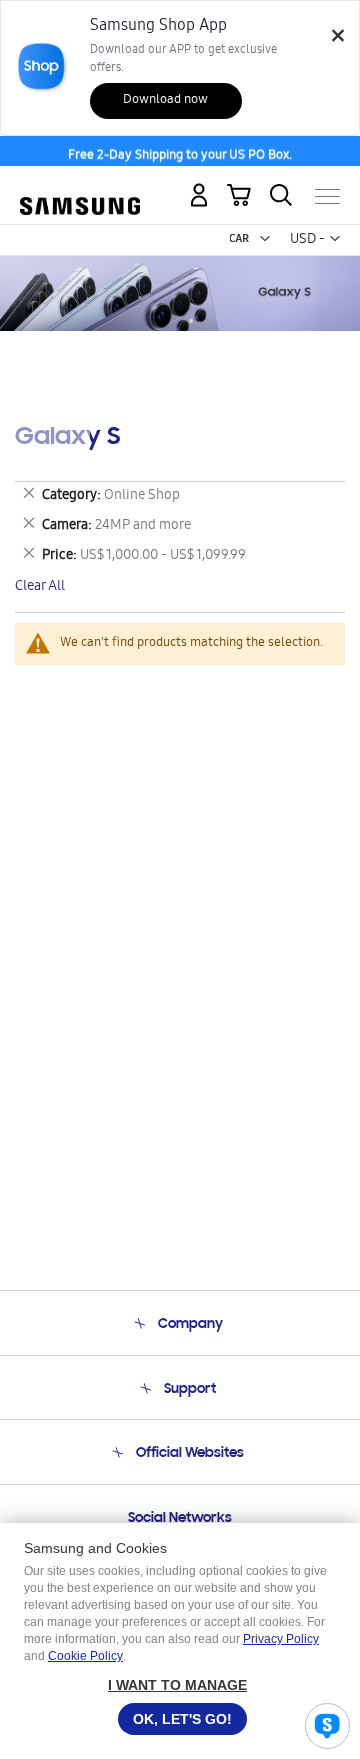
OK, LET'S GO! (182, 1719)
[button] (265, 239)
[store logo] (80, 189)
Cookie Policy (85, 1656)
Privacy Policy (281, 1639)
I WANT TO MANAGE (177, 1685)
